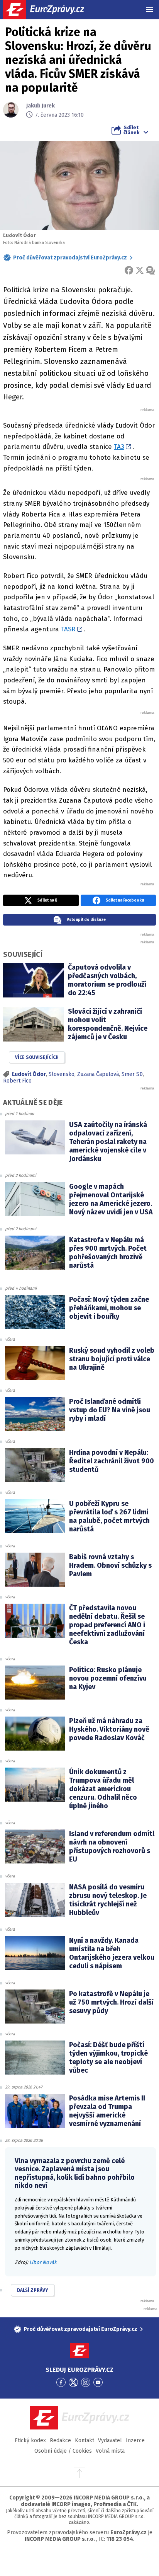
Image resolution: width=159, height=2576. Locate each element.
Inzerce (135, 2440)
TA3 (119, 447)
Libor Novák (43, 2262)
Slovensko (62, 1074)
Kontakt (85, 2440)
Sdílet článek (131, 130)
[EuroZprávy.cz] (50, 10)
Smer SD (132, 1074)
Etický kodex (30, 2440)
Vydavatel (110, 2440)
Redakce (60, 2440)
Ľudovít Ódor (29, 1074)
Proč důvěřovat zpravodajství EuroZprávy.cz (70, 258)
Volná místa (110, 2451)
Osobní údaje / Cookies (63, 2451)
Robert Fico (17, 1081)
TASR (68, 629)
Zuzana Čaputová (98, 1074)
